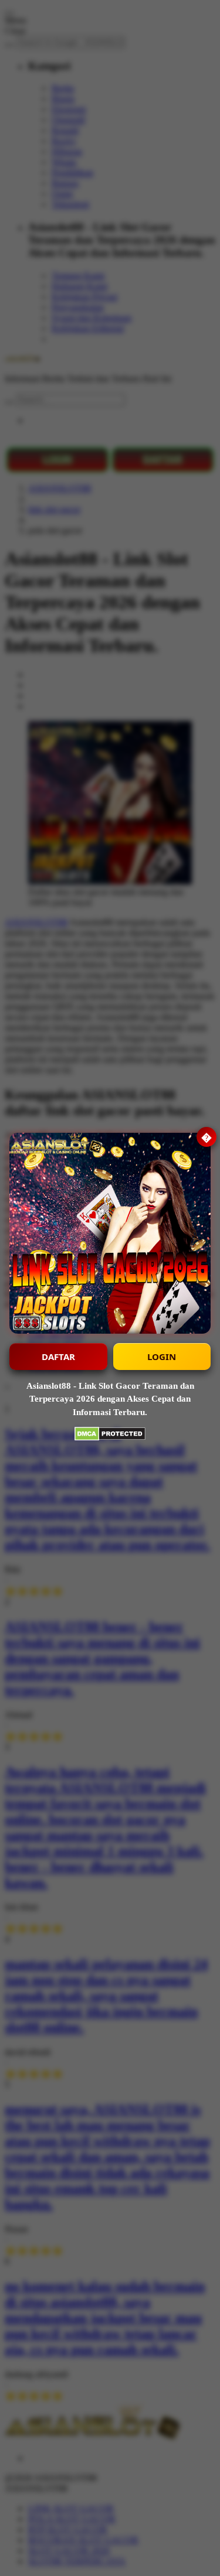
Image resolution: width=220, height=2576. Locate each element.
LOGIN (162, 1357)
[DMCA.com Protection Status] (110, 1435)
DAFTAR (58, 1357)
